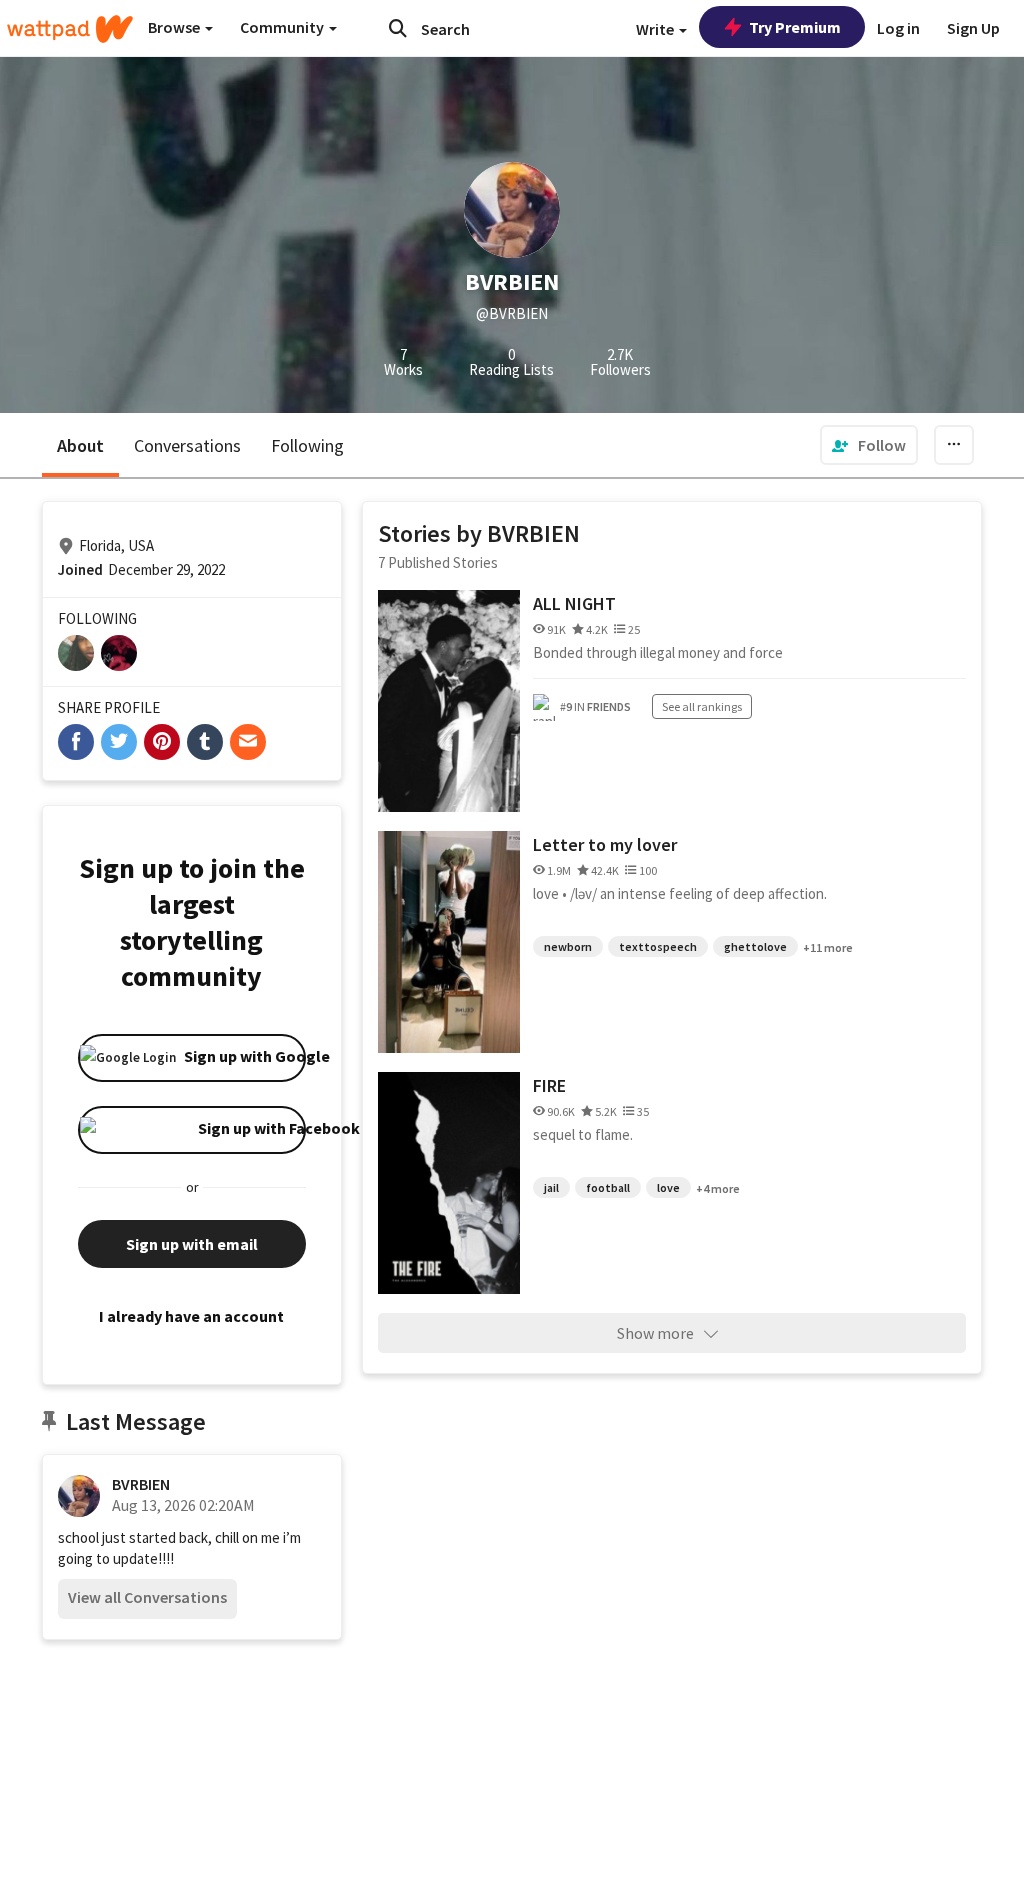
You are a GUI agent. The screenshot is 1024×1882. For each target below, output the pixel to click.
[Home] (70, 29)
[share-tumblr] (205, 742)
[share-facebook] (76, 742)
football (608, 1187)
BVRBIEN (141, 1484)
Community (283, 27)
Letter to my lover (605, 844)
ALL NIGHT (574, 603)
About (80, 445)
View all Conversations (147, 1597)
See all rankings (702, 706)
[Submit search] (398, 28)
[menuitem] (869, 445)
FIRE (549, 1085)
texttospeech (658, 946)
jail (551, 1187)
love (668, 1187)
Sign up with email (192, 1244)
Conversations (187, 445)
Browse (175, 27)
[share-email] (248, 742)
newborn (568, 946)
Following (307, 445)
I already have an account (191, 1316)
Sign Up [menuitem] (973, 28)
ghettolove (755, 946)
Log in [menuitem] (898, 28)
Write (656, 29)
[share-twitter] (119, 742)
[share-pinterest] (162, 742)
